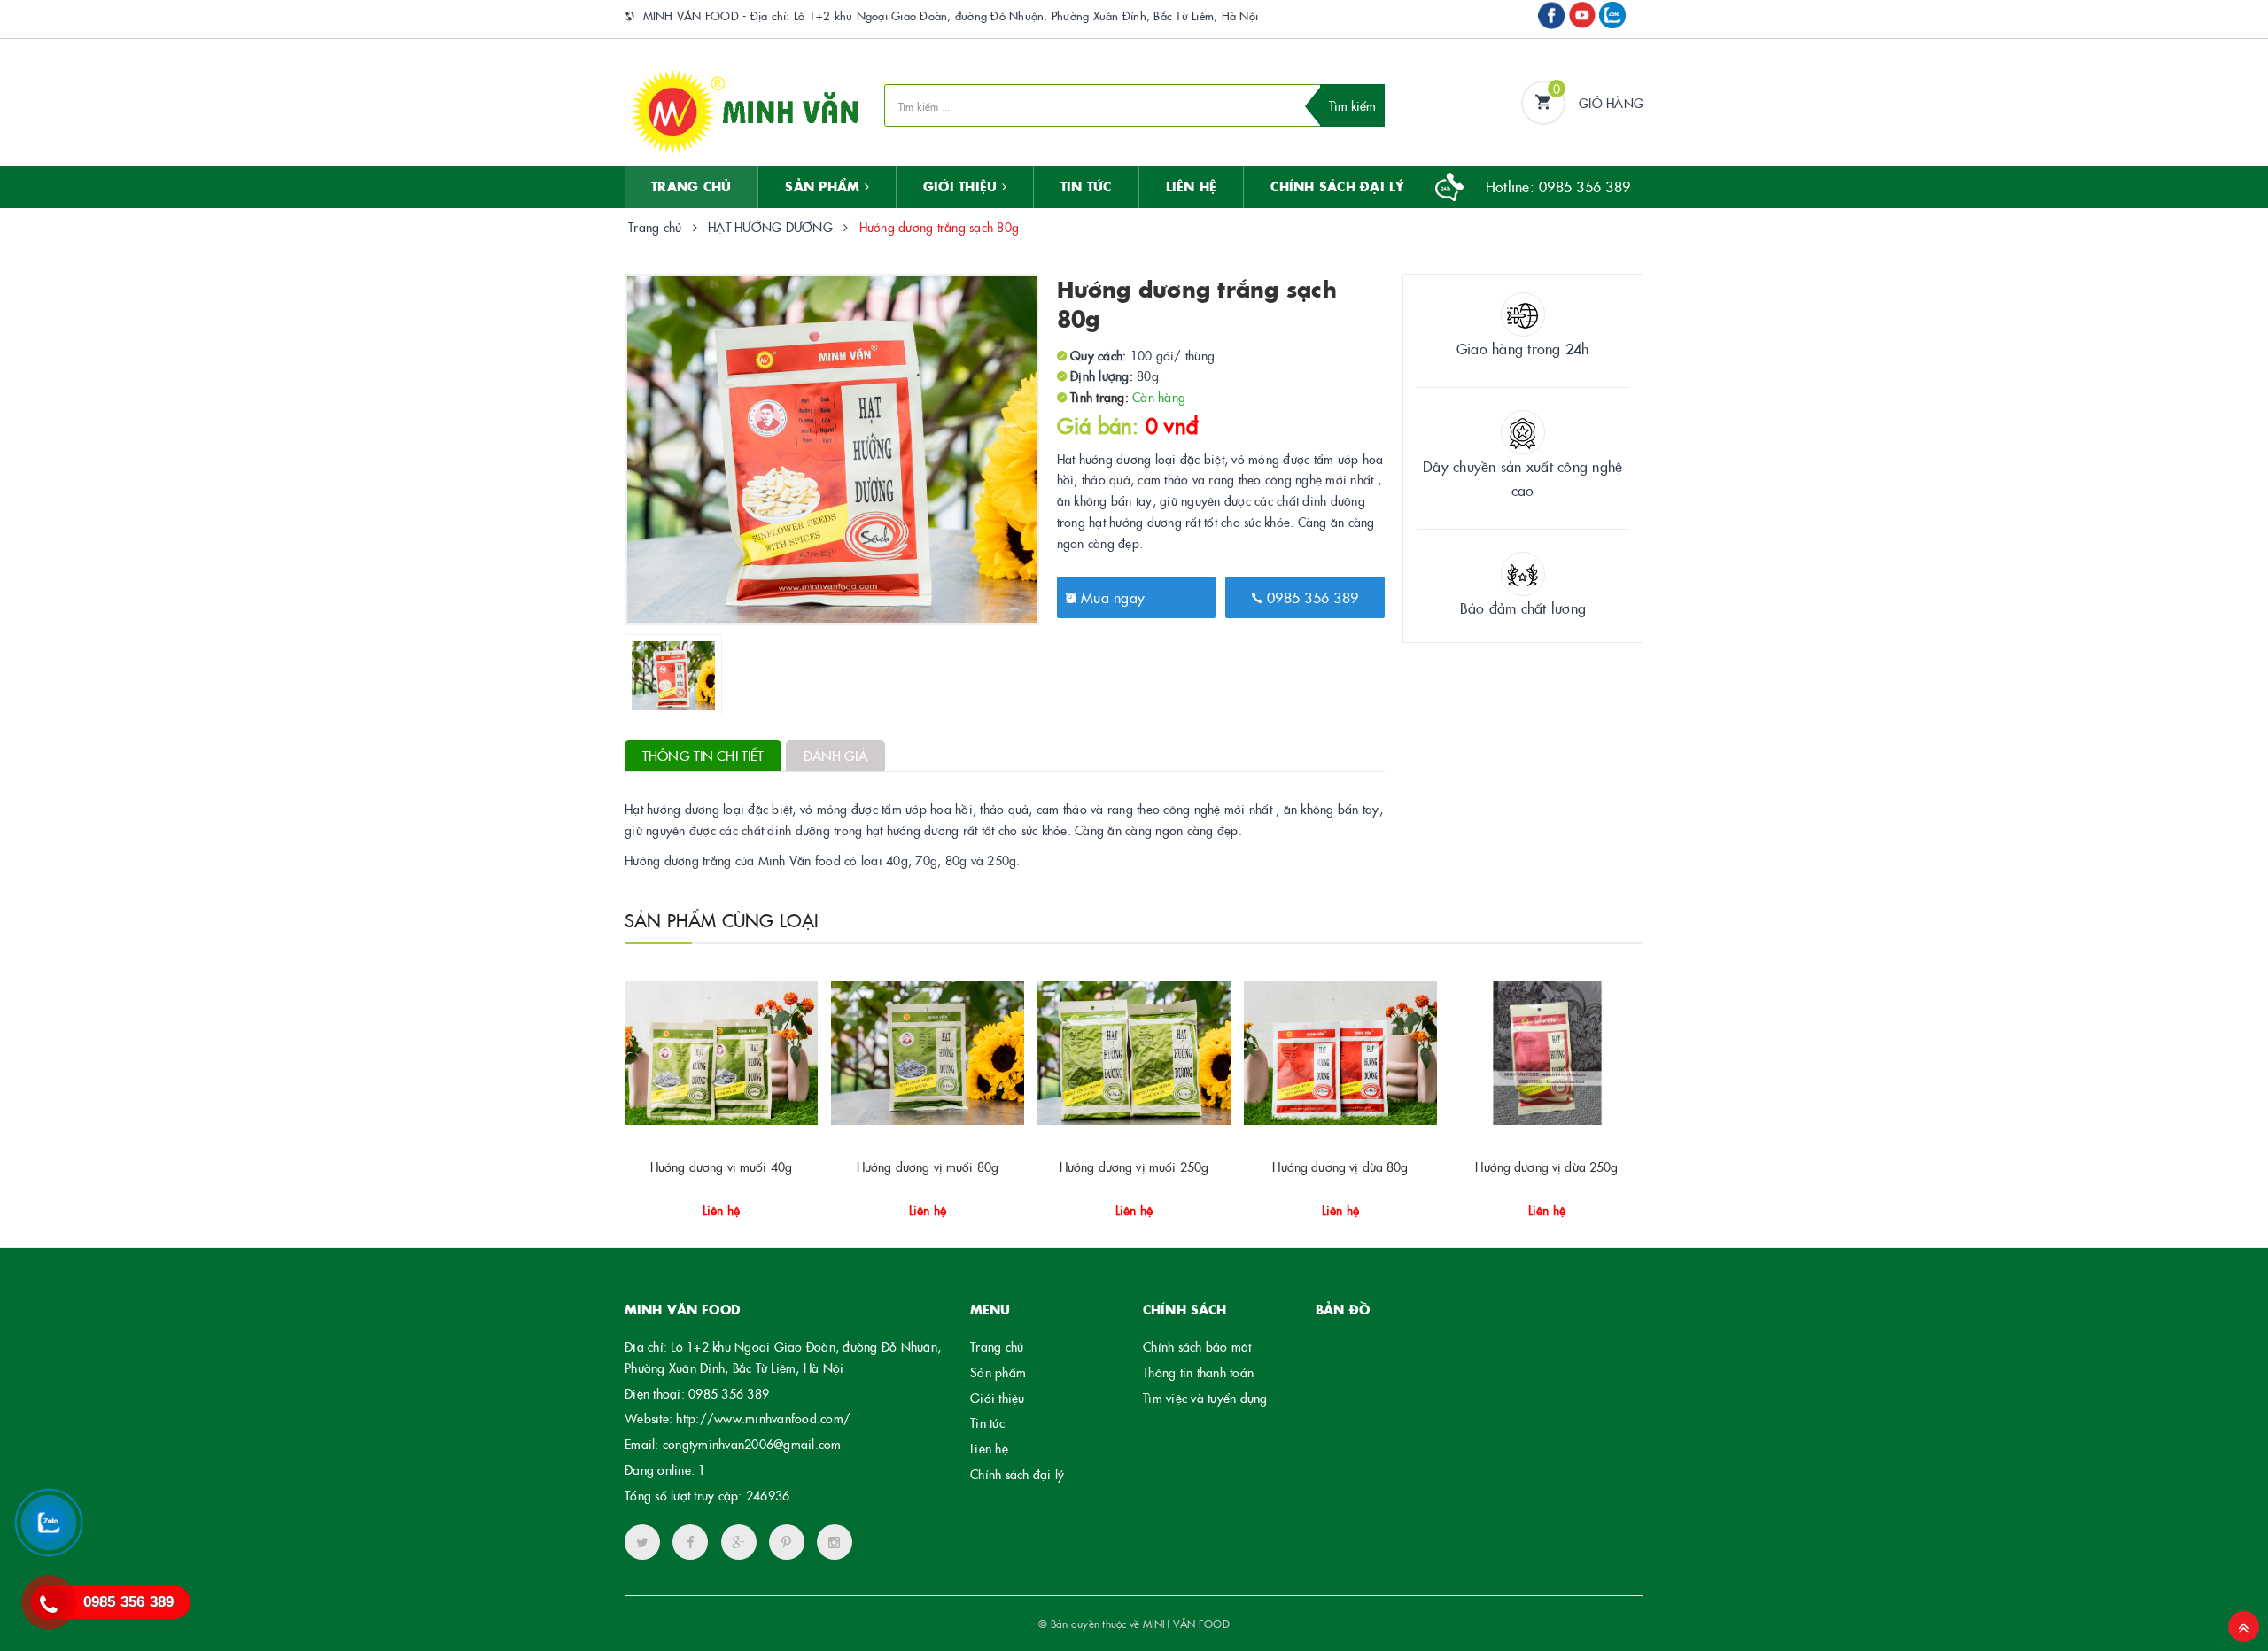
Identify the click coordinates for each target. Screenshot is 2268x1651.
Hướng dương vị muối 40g (721, 1167)
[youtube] (787, 1542)
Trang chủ (691, 186)
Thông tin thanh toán (1198, 1372)
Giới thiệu (963, 186)
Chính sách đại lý (1337, 186)
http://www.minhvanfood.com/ (763, 1418)
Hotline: (1558, 186)
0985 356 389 (1310, 597)
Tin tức (987, 1422)
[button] (719, 1203)
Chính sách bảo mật (1197, 1346)
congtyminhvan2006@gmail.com (752, 1444)
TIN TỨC (1086, 186)
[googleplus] (739, 1542)
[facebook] (690, 1542)
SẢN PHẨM (824, 186)
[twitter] (642, 1542)
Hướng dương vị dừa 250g (1546, 1167)
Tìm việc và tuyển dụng (1205, 1398)
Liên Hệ (1192, 186)
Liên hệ (989, 1448)
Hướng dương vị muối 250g (1134, 1167)
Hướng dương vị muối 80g (928, 1167)
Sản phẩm (998, 1372)
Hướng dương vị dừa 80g (1340, 1167)
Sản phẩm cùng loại (722, 919)
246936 (768, 1495)
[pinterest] (835, 1542)
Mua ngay (1111, 597)
